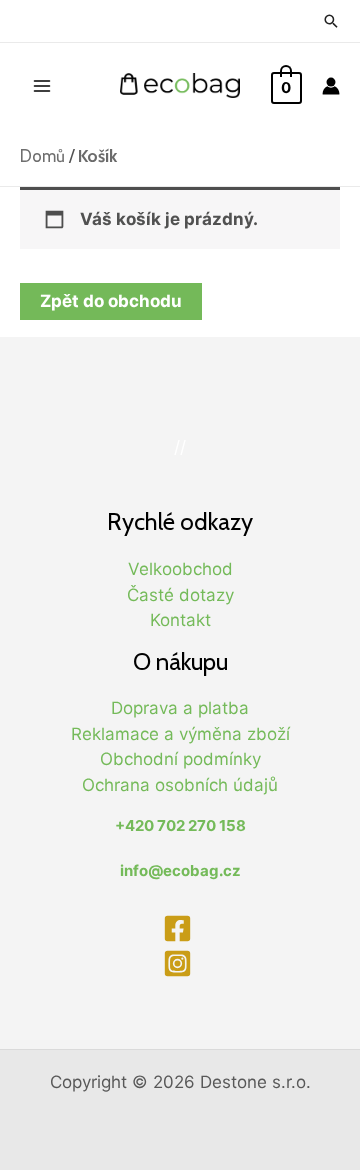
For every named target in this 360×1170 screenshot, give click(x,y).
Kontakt (180, 620)
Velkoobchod (180, 569)
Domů (42, 156)
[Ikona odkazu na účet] (331, 86)
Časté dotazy (180, 595)
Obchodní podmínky (180, 759)
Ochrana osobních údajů (180, 785)
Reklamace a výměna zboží (180, 734)
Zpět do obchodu (111, 301)
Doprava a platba (180, 708)
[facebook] (180, 928)
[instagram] (180, 963)
